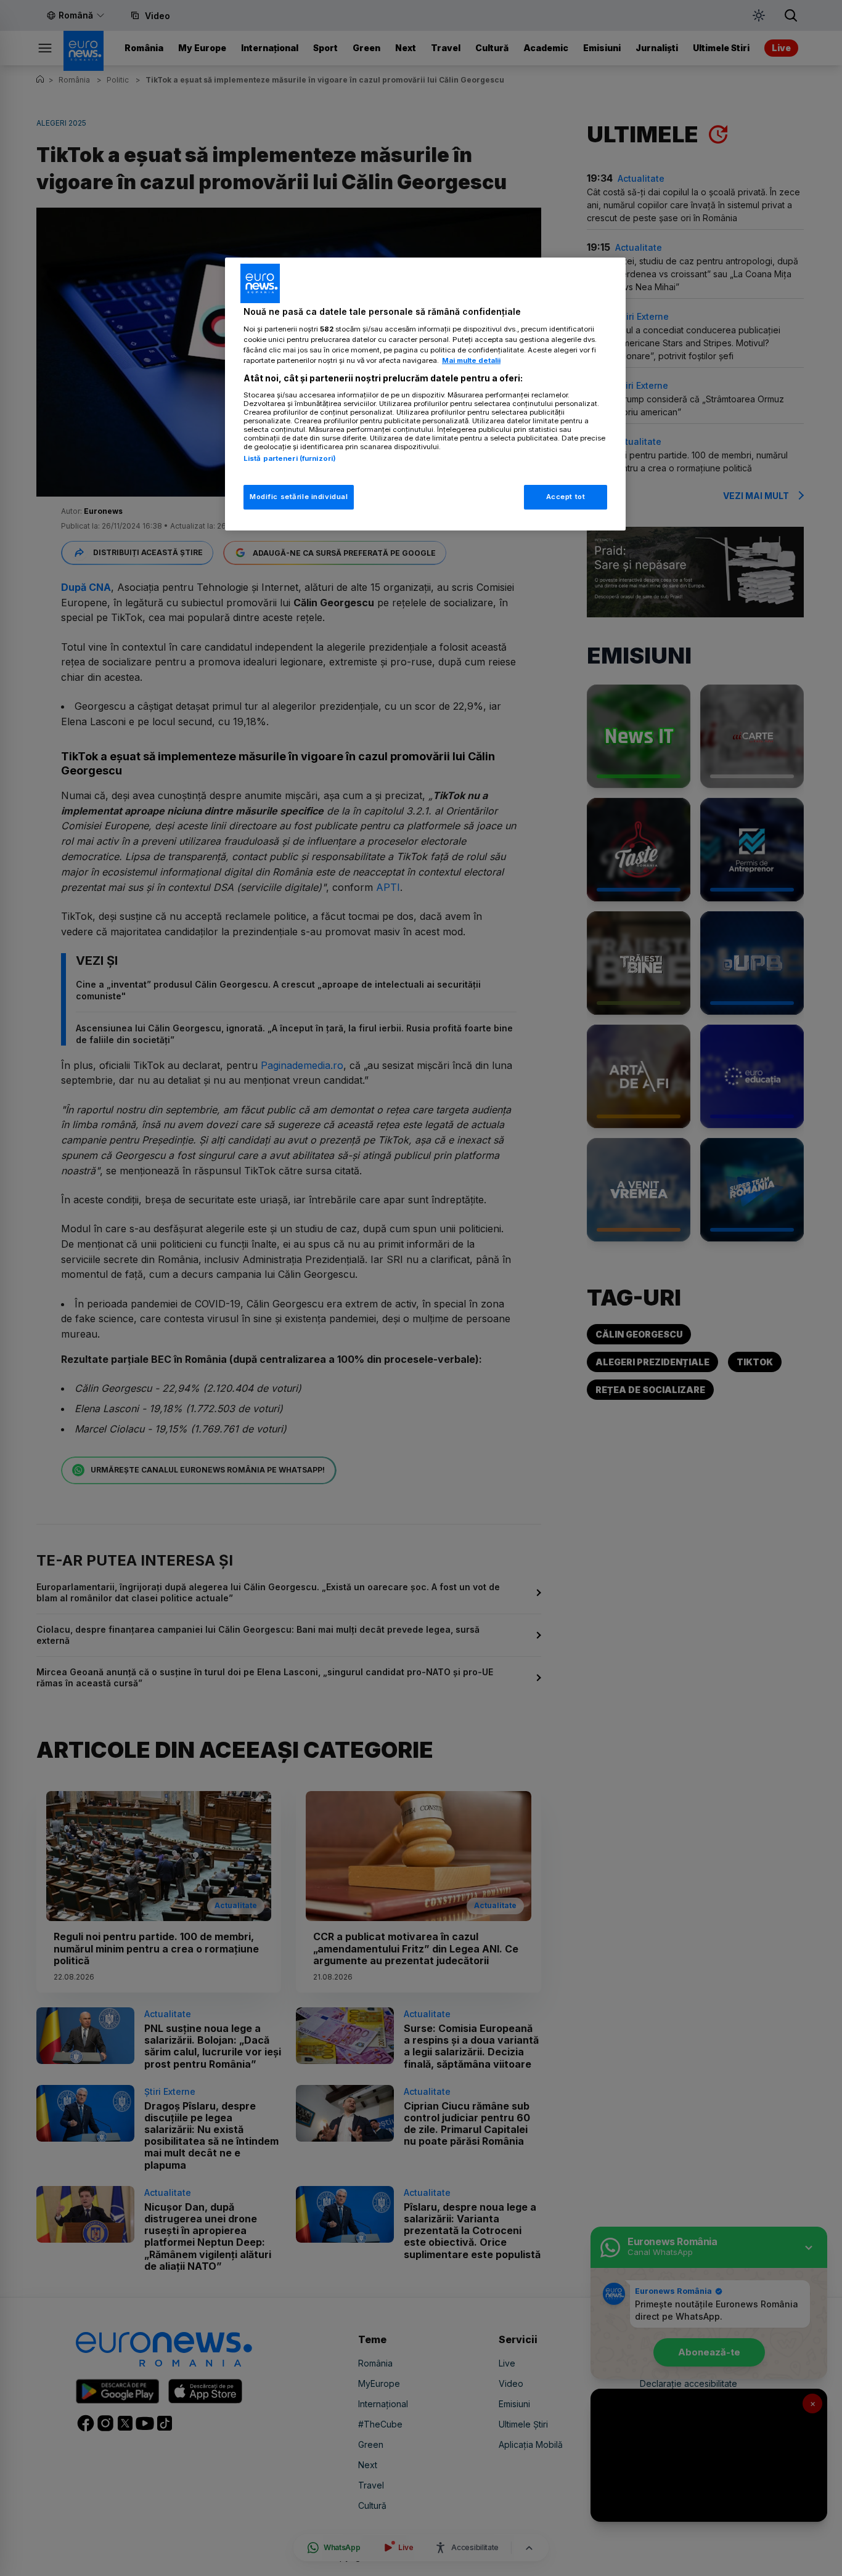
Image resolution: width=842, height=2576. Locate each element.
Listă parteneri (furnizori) (290, 458)
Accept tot (566, 497)
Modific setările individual (299, 497)
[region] (425, 394)
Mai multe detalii (471, 360)
